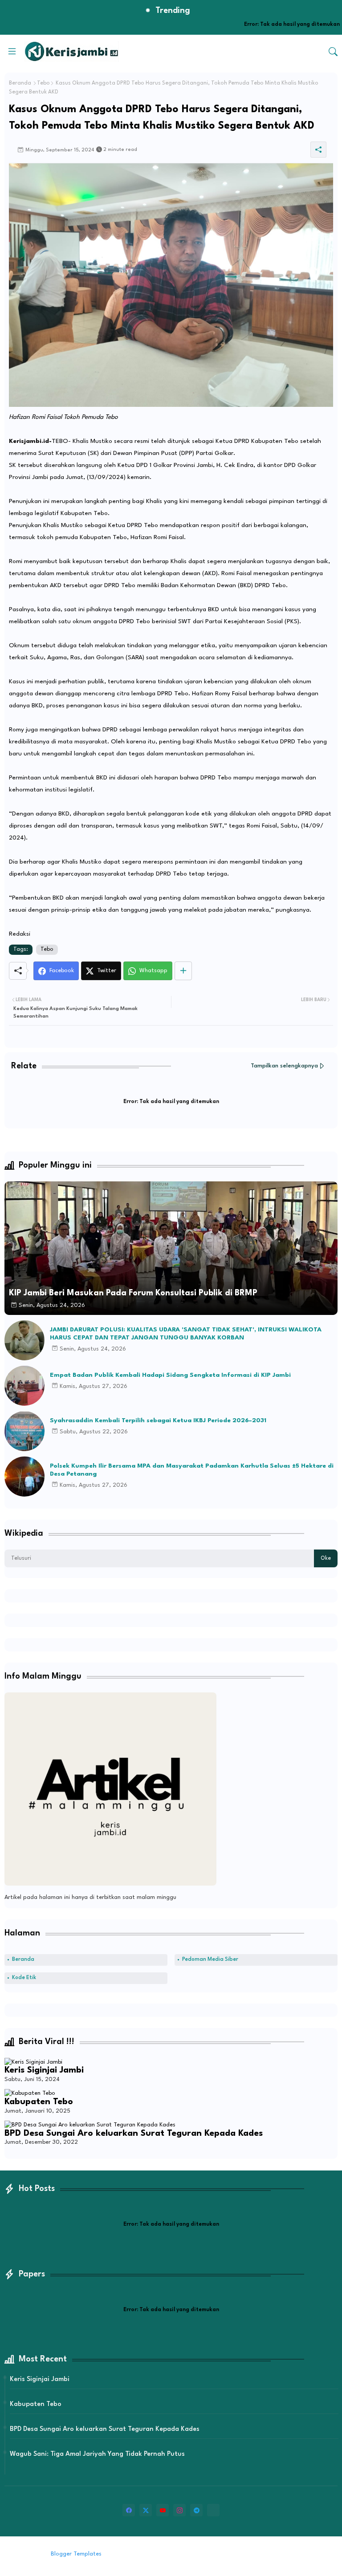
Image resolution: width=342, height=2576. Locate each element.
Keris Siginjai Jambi (44, 2070)
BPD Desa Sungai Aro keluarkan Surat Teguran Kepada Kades (134, 2134)
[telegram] (196, 2510)
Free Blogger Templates (177, 2554)
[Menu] (12, 51)
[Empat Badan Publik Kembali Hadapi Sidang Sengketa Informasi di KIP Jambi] (24, 1386)
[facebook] (129, 2510)
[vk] (213, 2510)
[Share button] (183, 971)
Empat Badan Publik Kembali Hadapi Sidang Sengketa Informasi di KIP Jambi (170, 1375)
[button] (333, 52)
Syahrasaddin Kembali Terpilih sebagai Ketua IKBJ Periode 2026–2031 (158, 1420)
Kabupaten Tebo (39, 2102)
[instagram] (179, 2510)
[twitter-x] (146, 2510)
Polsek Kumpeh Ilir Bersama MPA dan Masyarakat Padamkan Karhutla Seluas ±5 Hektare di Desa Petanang (192, 1470)
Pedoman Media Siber (210, 1959)
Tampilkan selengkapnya (284, 1066)
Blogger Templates (76, 2554)
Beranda (20, 83)
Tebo (43, 83)
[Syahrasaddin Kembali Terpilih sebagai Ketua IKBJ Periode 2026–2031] (24, 1431)
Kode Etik (24, 1978)
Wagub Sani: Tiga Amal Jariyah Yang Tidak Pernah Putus (97, 2454)
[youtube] (163, 2510)
